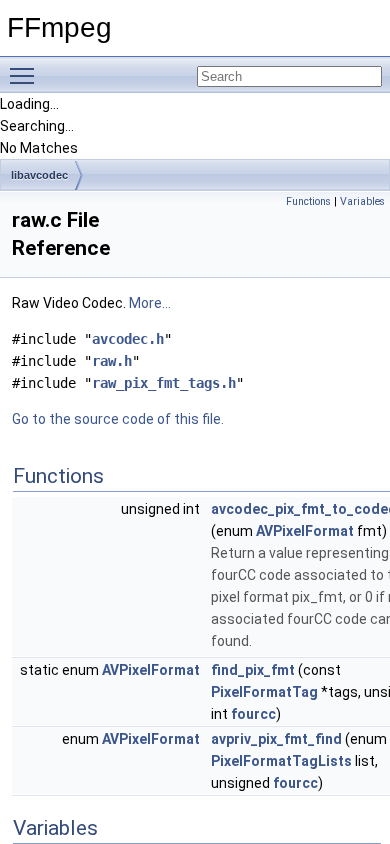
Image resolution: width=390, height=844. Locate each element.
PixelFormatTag (264, 692)
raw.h (112, 361)
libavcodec (39, 175)
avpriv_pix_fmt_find (276, 739)
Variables (362, 201)
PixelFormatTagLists (281, 761)
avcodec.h (128, 339)
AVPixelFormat (305, 531)
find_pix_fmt (253, 670)
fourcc (253, 714)
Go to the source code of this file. (118, 419)
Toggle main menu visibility (26, 75)
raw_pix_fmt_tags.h (164, 383)
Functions (308, 201)
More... (150, 303)
